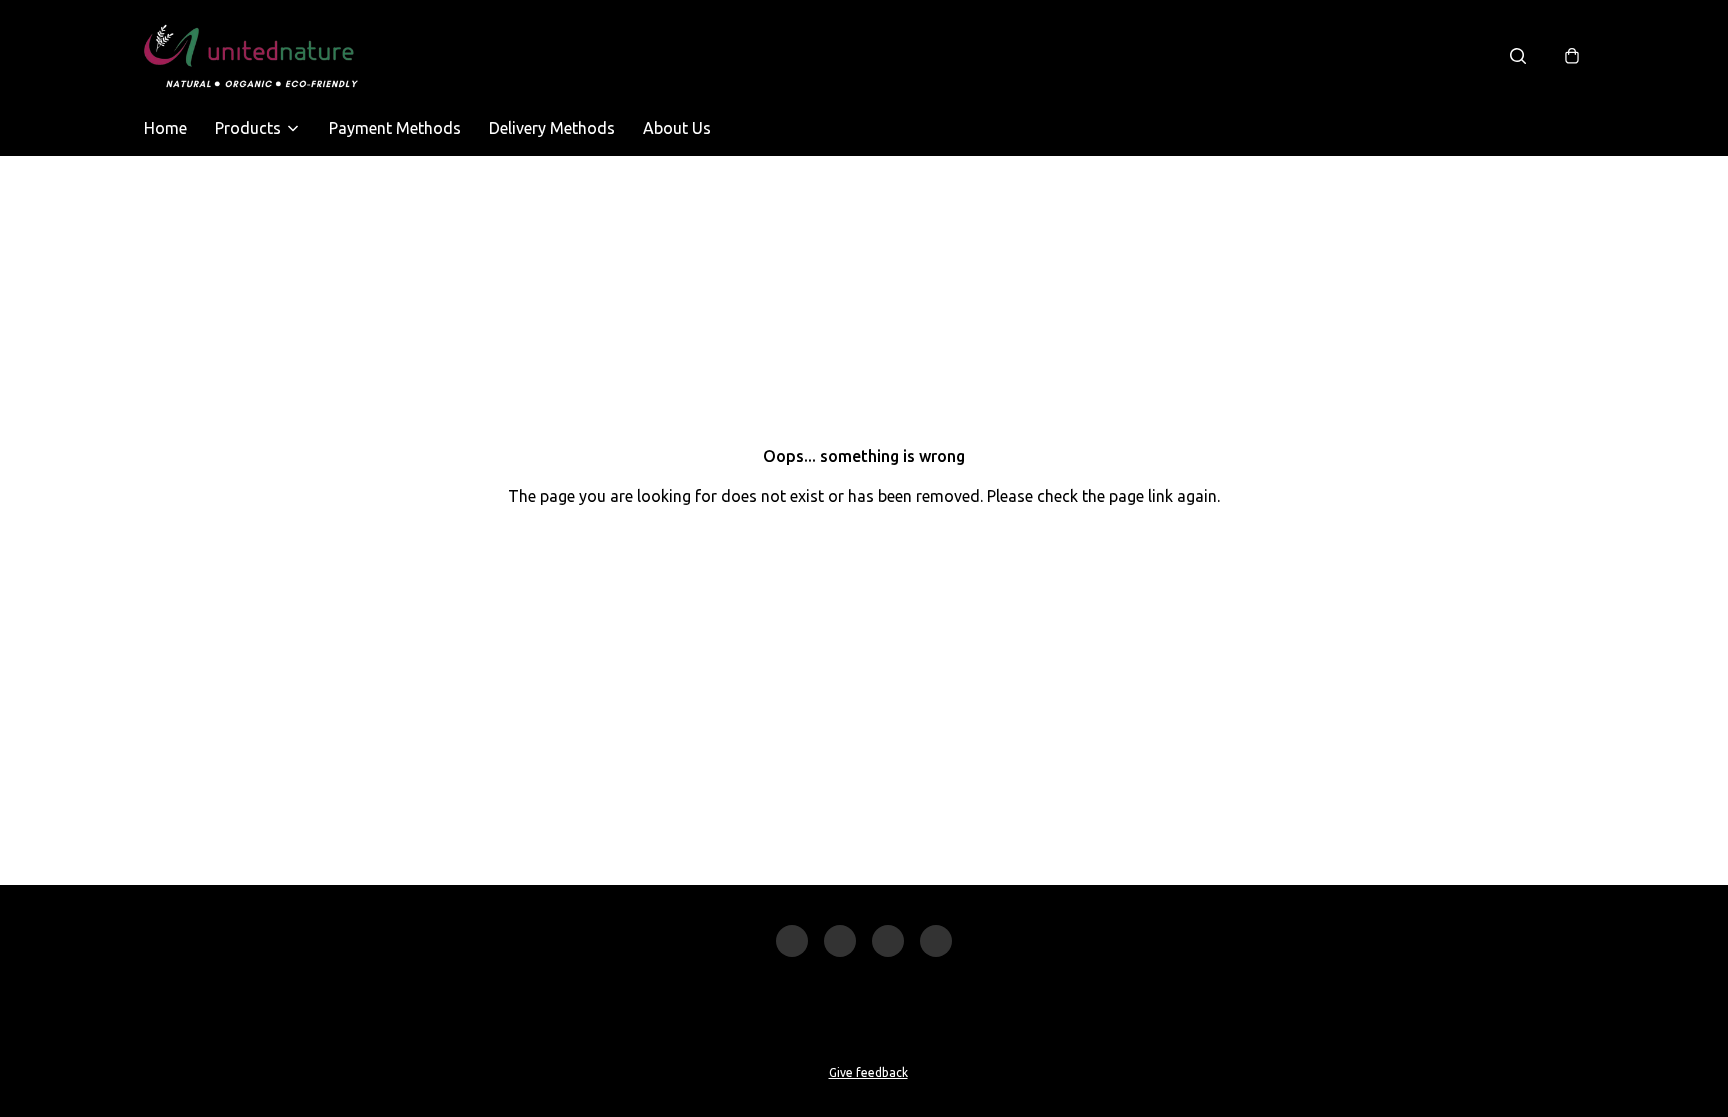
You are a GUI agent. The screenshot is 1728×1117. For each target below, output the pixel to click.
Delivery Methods (552, 128)
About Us (677, 128)
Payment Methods (395, 128)
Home (165, 128)
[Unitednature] (251, 56)
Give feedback (868, 1072)
